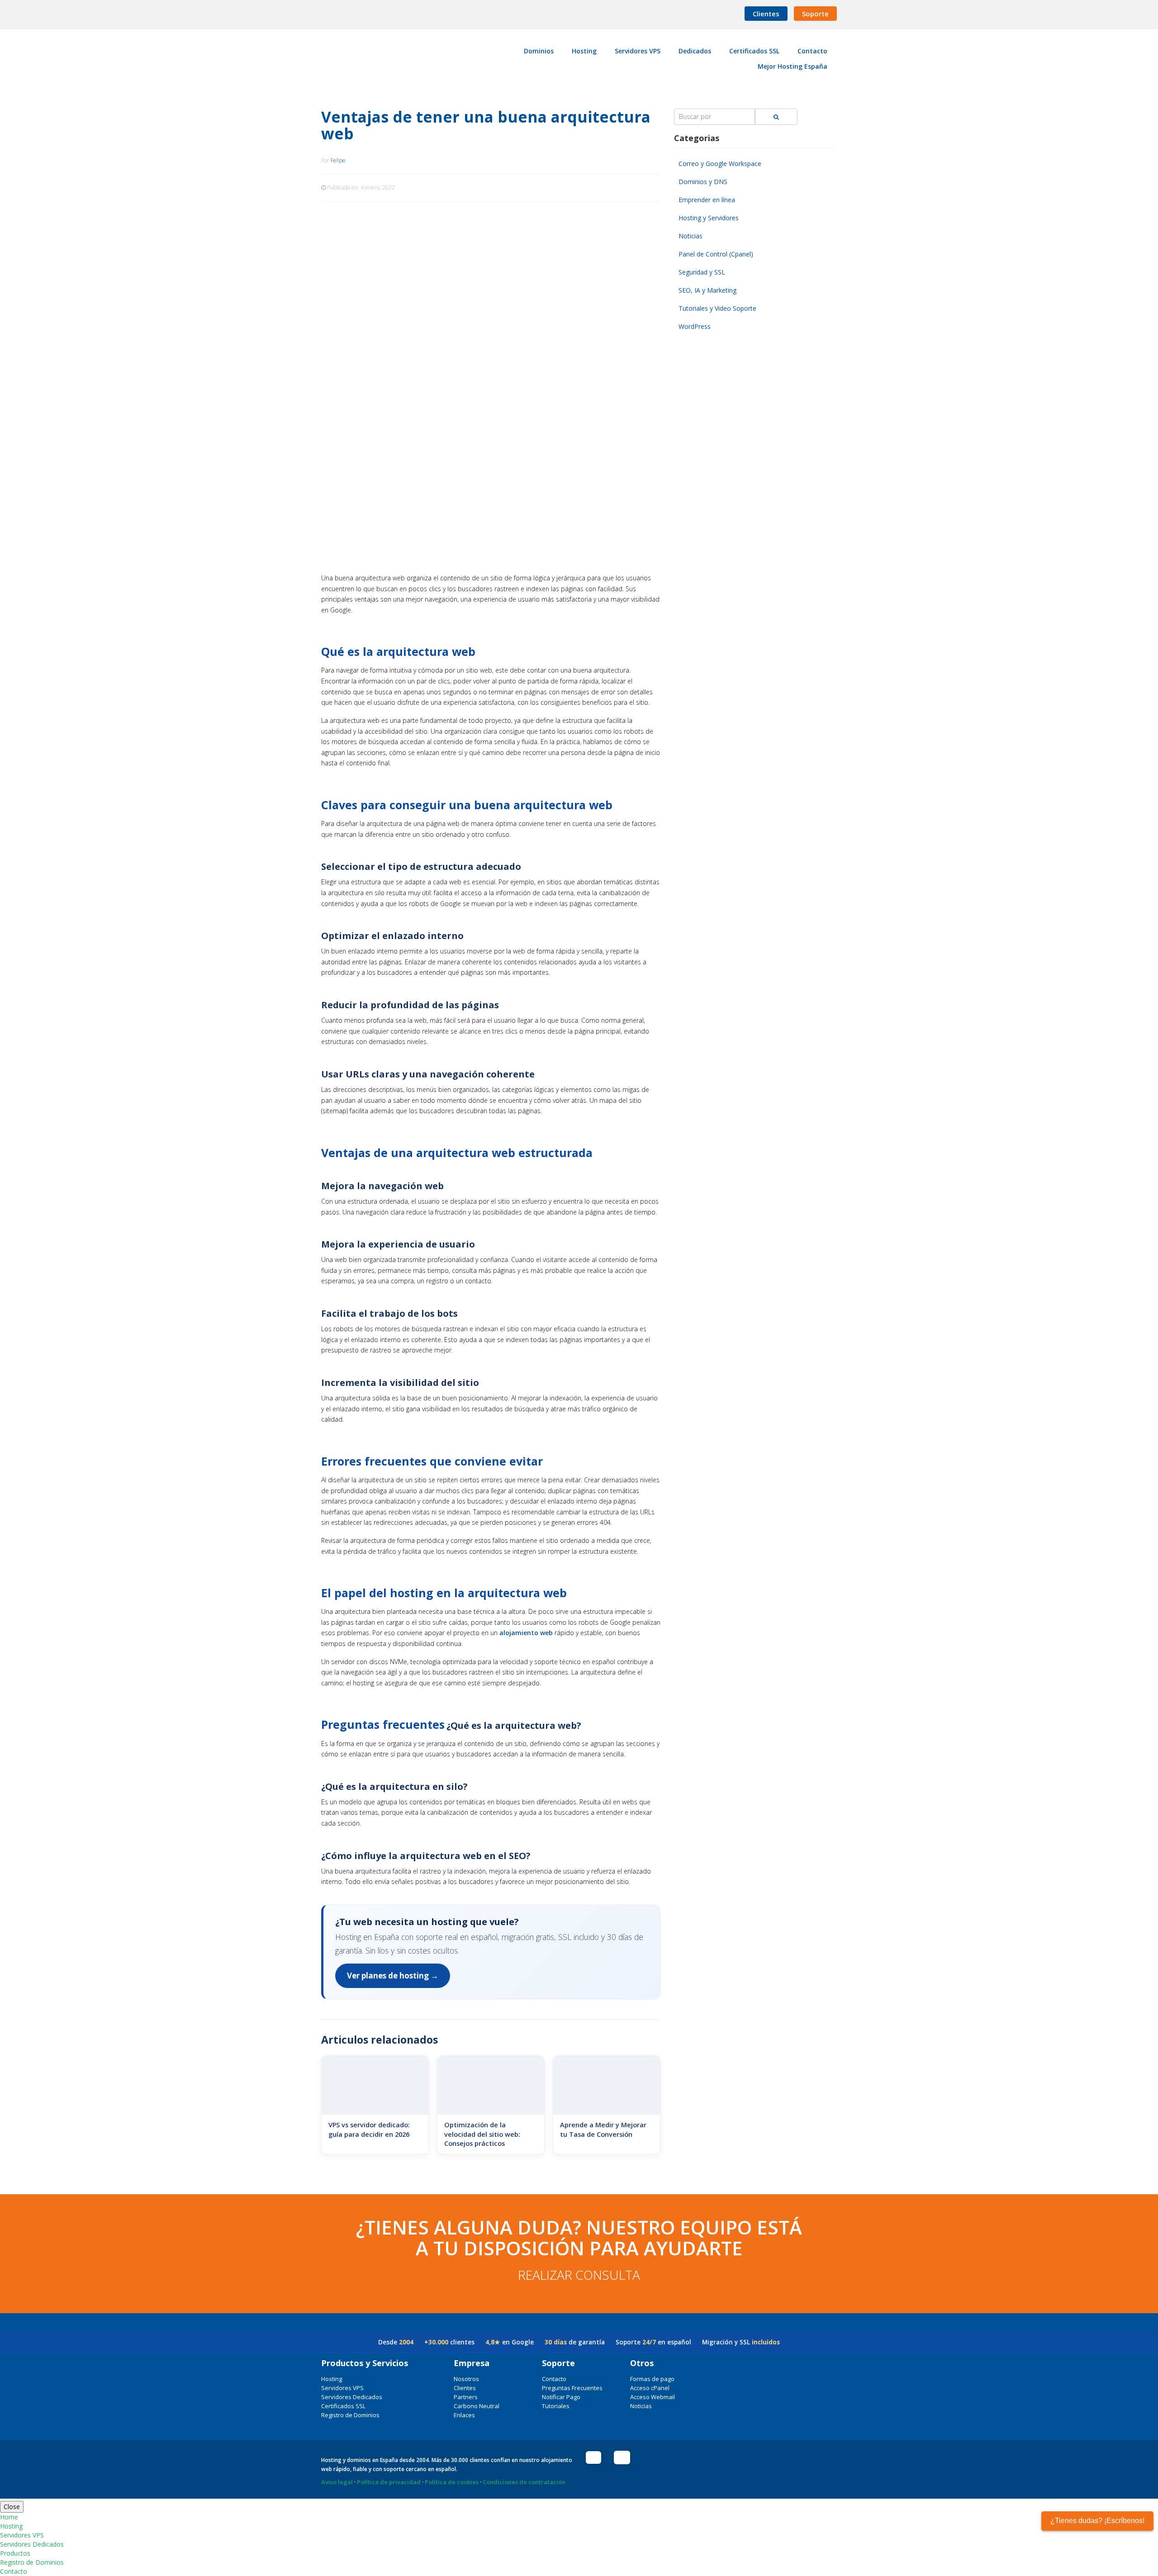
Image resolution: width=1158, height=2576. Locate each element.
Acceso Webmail (653, 2397)
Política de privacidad (389, 2482)
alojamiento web (526, 1633)
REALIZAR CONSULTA (579, 2275)
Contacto (554, 2379)
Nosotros (466, 2379)
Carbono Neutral (477, 2406)
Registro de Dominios (350, 2415)
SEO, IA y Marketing (707, 290)
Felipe (338, 160)
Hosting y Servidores (709, 218)
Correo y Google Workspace (720, 164)
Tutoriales (556, 2406)
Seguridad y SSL (702, 272)
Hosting (332, 2379)
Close (12, 2507)
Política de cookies (452, 2482)
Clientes (766, 14)
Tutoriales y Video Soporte (717, 308)
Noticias (691, 236)
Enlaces (464, 2415)
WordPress (695, 326)
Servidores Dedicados (352, 2397)
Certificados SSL (343, 2406)
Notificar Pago (561, 2397)
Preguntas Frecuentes (572, 2388)
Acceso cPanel (650, 2388)
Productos (15, 2553)
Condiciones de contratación (524, 2482)
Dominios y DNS (703, 182)
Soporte (815, 14)
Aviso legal (337, 2482)
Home (9, 2517)
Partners (466, 2397)
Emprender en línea (707, 200)
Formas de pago (652, 2379)
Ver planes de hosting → (393, 1976)
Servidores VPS (342, 2388)
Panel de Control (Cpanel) (716, 254)
